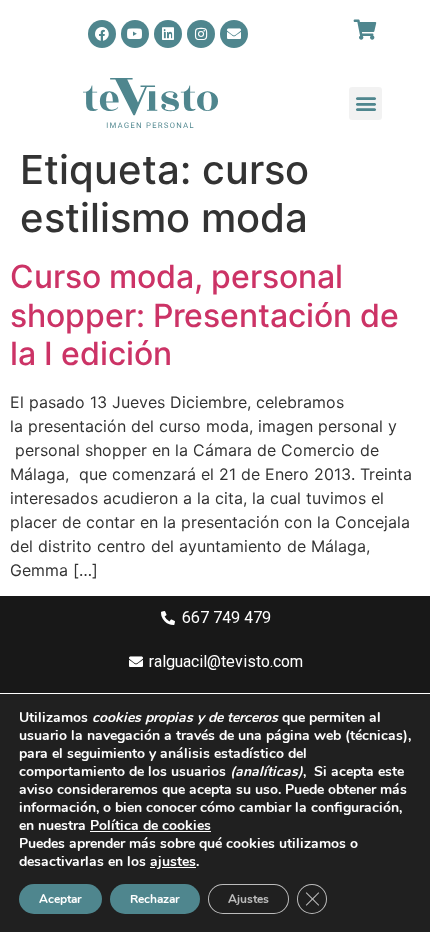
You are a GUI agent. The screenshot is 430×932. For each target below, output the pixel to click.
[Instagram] (201, 34)
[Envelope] (234, 34)
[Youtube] (135, 34)
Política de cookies (150, 825)
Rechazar (155, 899)
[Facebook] (102, 34)
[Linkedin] (168, 34)
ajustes (173, 862)
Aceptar (60, 899)
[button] (365, 103)
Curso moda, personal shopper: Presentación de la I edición (204, 315)
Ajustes (248, 899)
